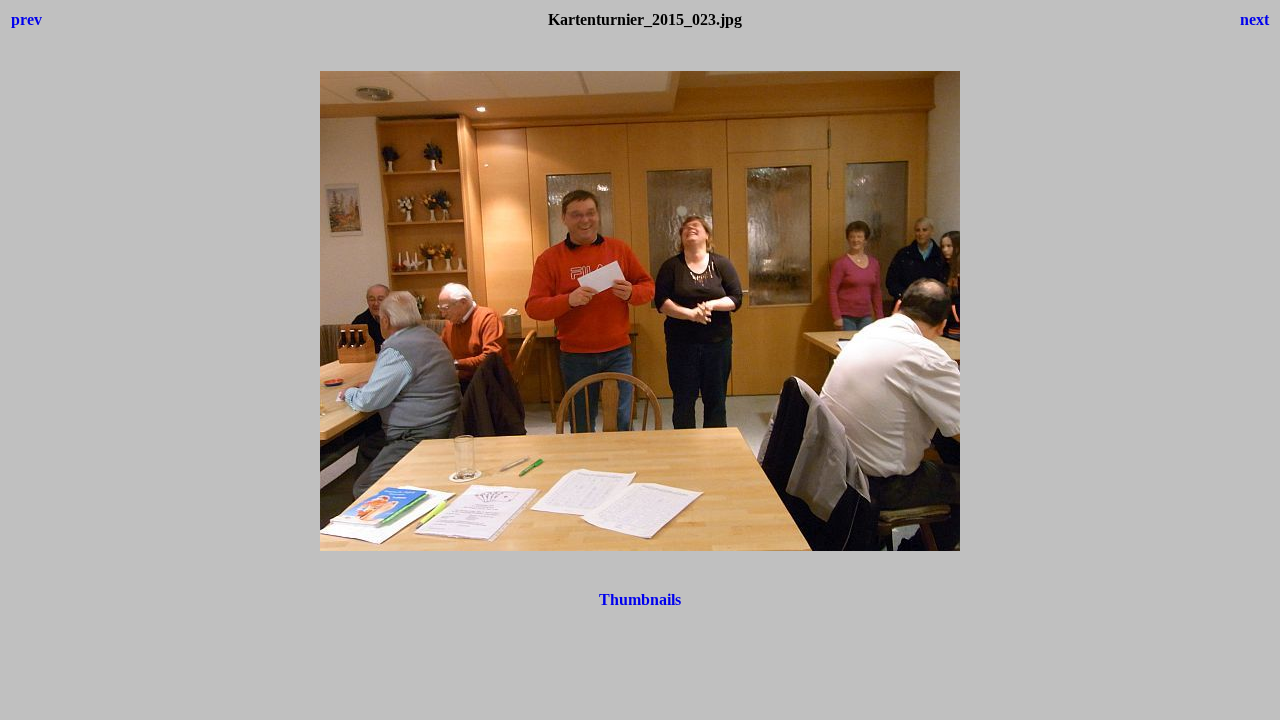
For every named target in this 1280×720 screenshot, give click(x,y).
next (1254, 19)
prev (26, 19)
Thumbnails (640, 599)
